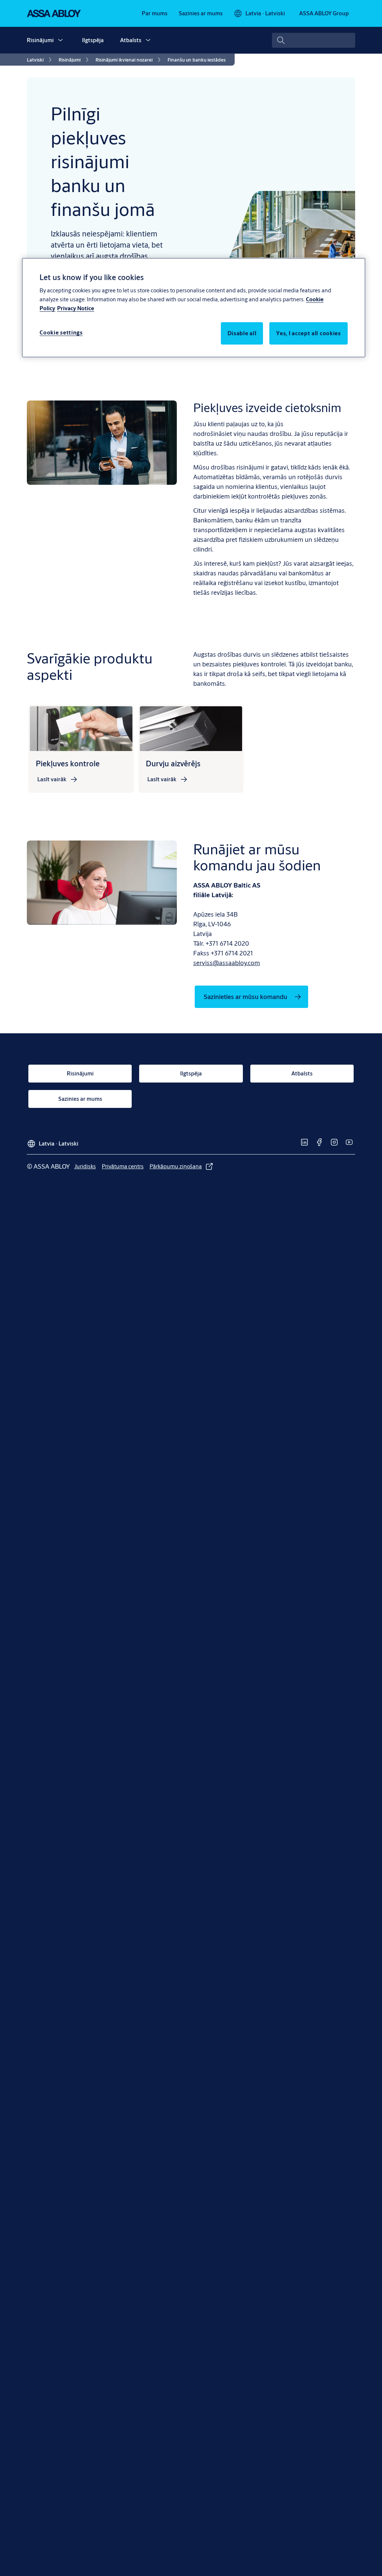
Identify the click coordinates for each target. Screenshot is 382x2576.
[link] (155, 13)
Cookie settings (61, 332)
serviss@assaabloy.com (227, 963)
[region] (194, 308)
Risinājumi (40, 40)
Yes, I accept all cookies (309, 333)
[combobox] (314, 40)
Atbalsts (131, 40)
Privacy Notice (76, 308)
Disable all (242, 333)
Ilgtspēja (93, 40)
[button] (60, 40)
